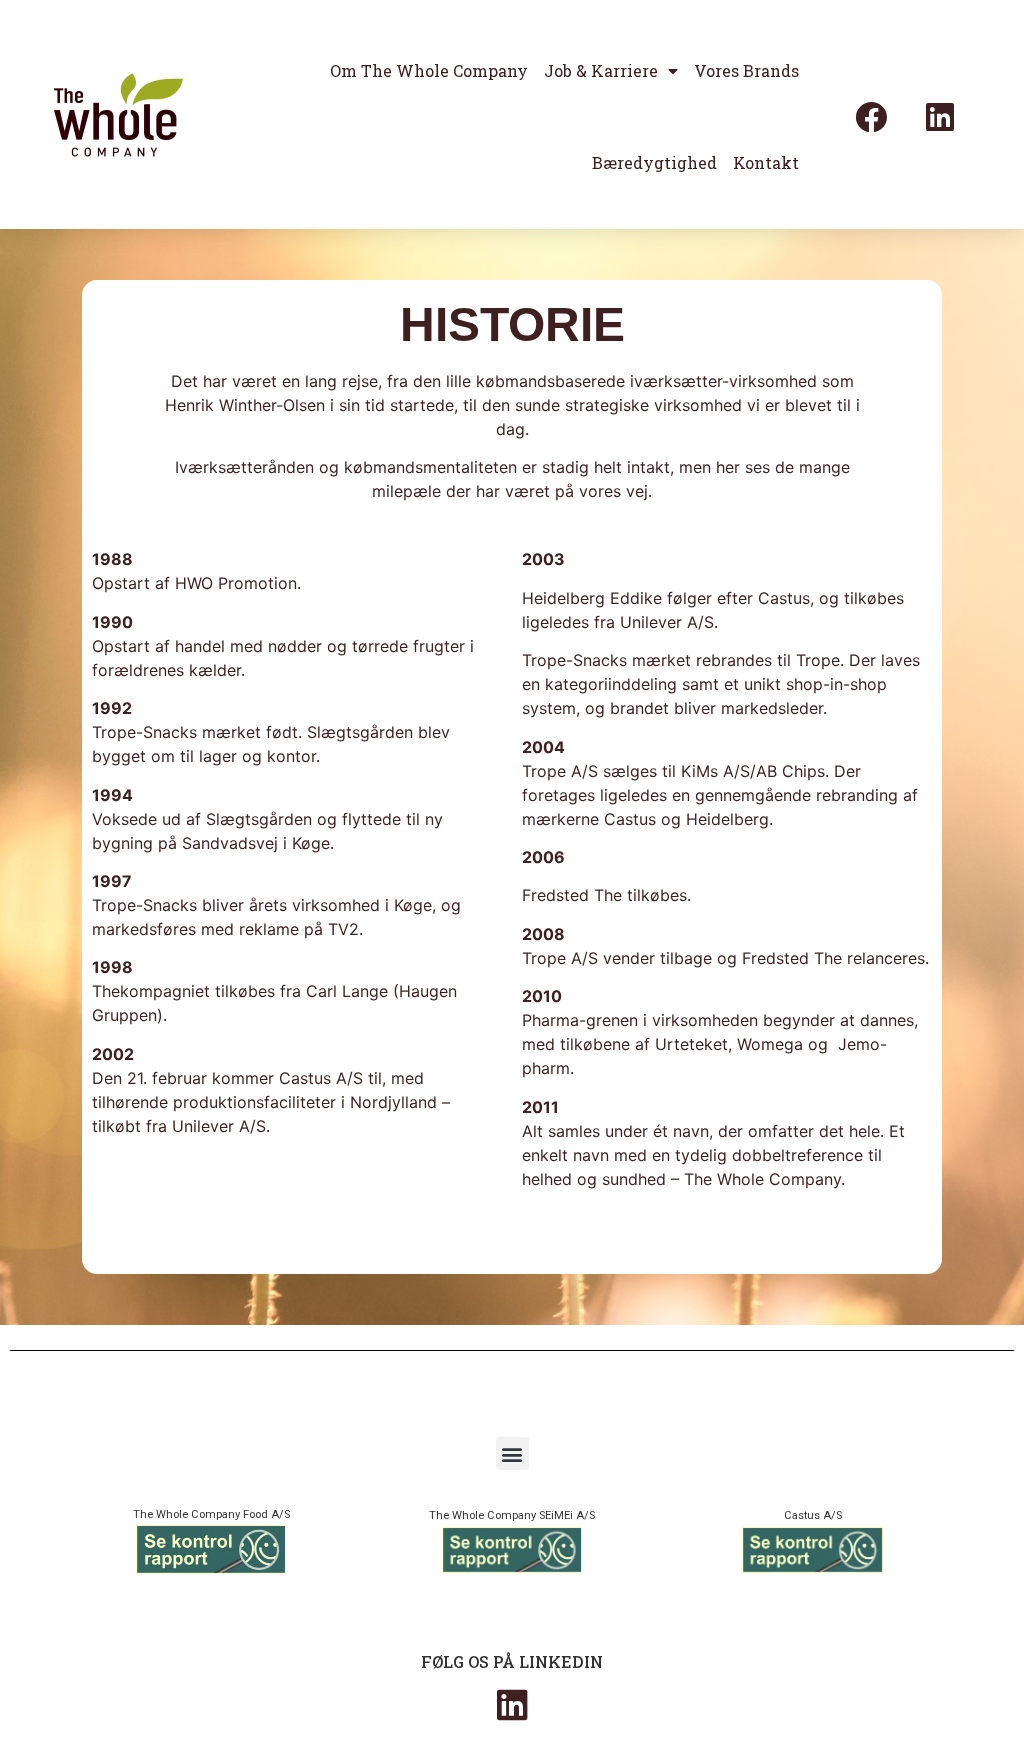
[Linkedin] (940, 117)
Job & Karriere (601, 70)
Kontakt (766, 162)
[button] (512, 1453)
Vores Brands (746, 70)
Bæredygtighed (654, 162)
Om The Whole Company (429, 70)
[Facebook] (871, 117)
